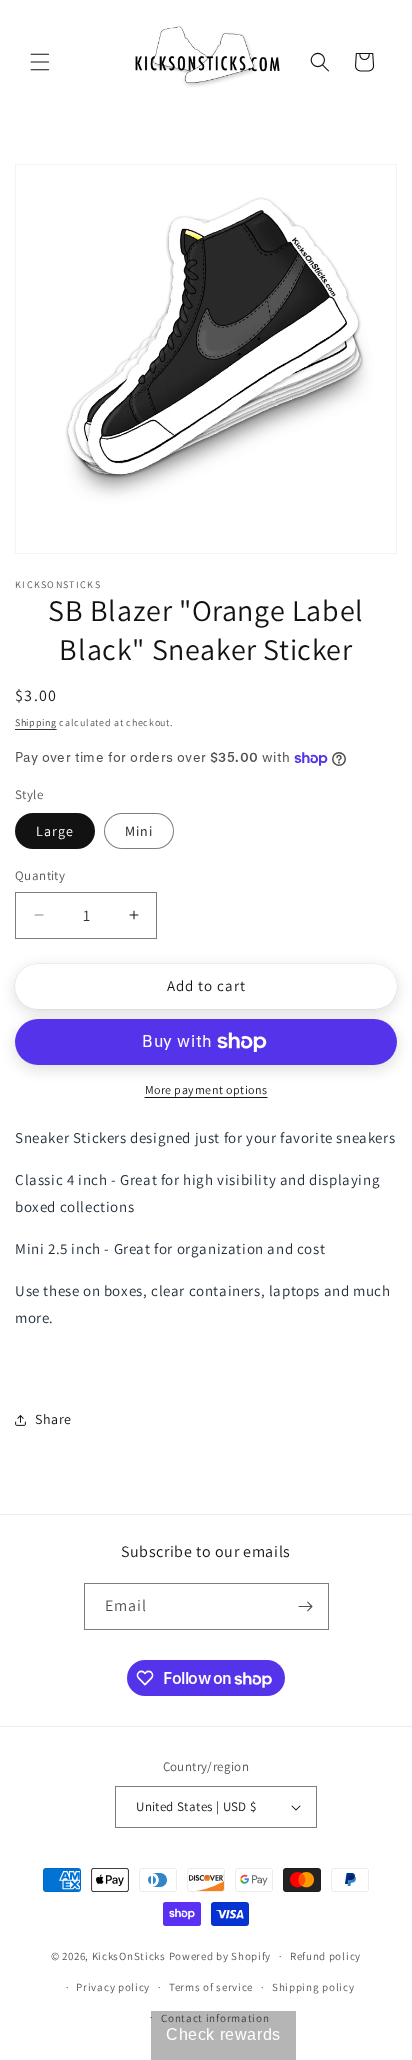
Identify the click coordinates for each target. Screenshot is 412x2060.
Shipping (36, 722)
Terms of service (211, 1987)
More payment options (206, 1089)
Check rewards (223, 2034)
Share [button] (53, 1419)
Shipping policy (313, 1987)
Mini (139, 831)
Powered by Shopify (220, 1956)
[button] (40, 62)
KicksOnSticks (129, 1956)
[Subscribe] (306, 1606)
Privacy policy (113, 1987)
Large (55, 831)
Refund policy (325, 1956)
